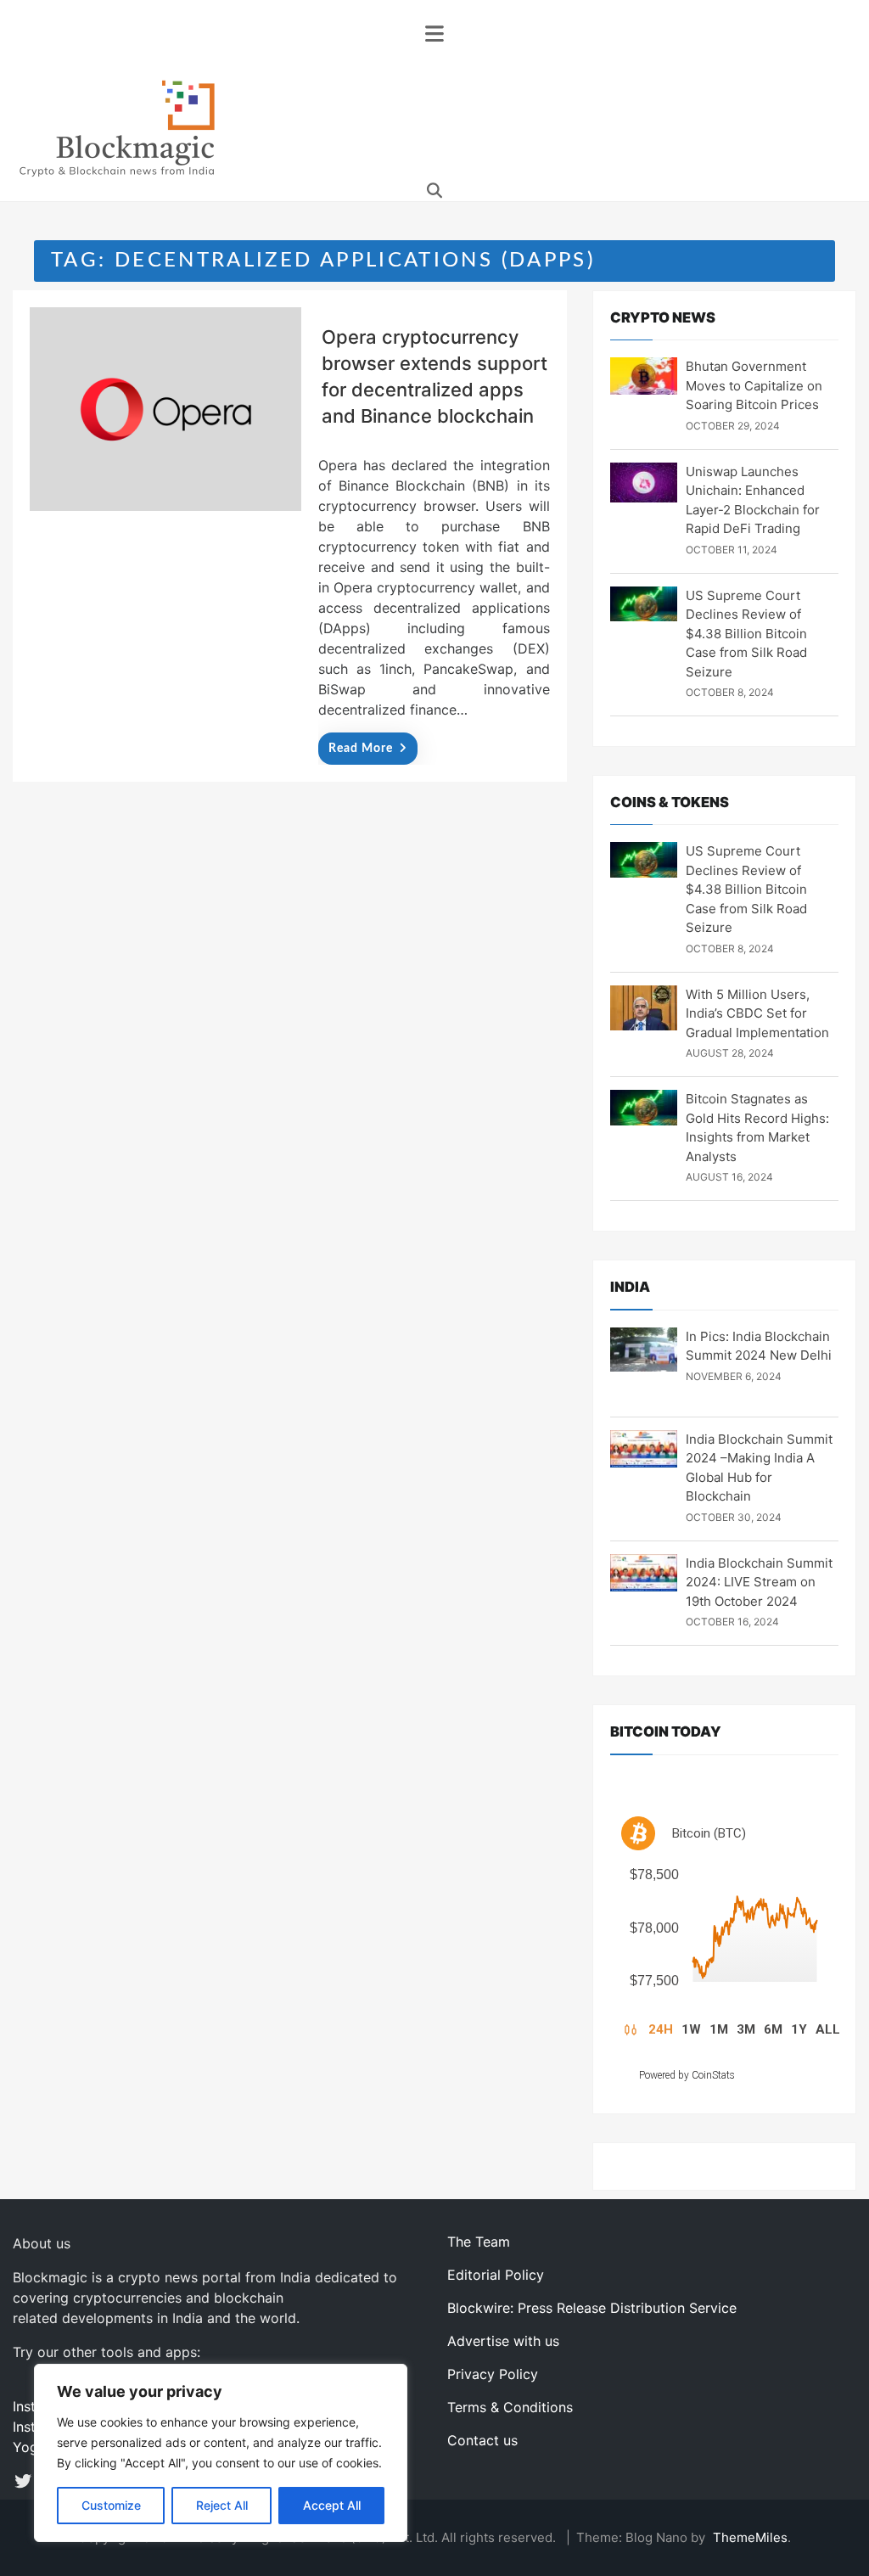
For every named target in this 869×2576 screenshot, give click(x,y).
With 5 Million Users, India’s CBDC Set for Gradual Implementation (757, 1013)
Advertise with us (503, 2341)
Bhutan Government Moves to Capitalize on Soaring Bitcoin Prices (754, 385)
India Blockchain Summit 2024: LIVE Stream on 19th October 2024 (759, 1582)
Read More (361, 749)
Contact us (482, 2440)
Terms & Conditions (510, 2407)
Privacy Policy (493, 2374)
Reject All (222, 2505)
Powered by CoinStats (687, 2075)
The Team (479, 2242)
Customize (111, 2505)
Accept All (332, 2505)
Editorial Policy (496, 2275)
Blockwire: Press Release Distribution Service (592, 2308)
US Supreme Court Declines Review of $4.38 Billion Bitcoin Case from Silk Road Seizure (746, 634)
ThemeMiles (750, 2537)
